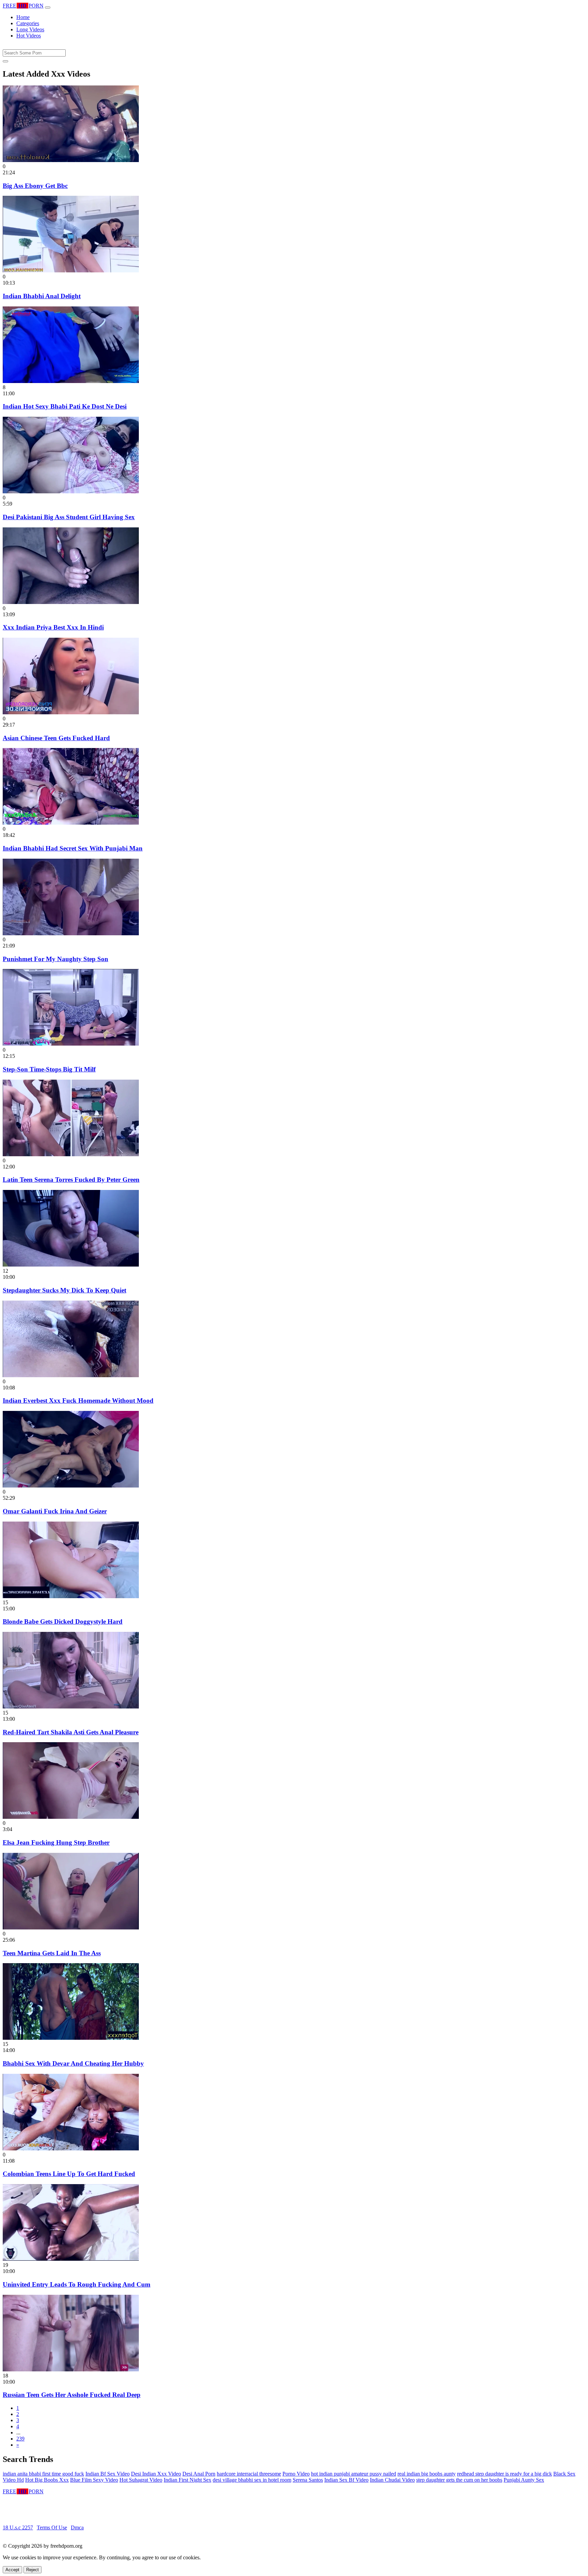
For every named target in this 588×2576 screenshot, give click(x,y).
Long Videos (30, 29)
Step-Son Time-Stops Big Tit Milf (49, 1069)
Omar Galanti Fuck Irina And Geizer (55, 1511)
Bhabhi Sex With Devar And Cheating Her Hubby (73, 2063)
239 (20, 2439)
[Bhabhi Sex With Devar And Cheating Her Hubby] (71, 2038)
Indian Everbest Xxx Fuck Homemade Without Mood (78, 1401)
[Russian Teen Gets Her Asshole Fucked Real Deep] (71, 2370)
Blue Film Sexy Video (94, 2480)
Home (23, 17)
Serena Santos (308, 2480)
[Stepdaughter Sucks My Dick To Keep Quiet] (71, 1265)
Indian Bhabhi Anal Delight (42, 296)
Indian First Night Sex (187, 2480)
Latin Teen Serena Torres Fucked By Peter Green (71, 1180)
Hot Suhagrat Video (141, 2480)
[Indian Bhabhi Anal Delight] (71, 271)
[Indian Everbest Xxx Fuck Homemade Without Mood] (71, 1375)
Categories (28, 23)
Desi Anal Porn (199, 2474)
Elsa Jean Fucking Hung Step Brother (56, 1842)
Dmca (77, 2527)
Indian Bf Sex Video (108, 2474)
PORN (23, 6)
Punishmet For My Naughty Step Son (55, 959)
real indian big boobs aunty (427, 2474)
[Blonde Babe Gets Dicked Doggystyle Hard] (71, 1596)
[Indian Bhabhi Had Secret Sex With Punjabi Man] (71, 823)
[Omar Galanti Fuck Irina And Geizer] (71, 1486)
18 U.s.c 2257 (18, 2527)
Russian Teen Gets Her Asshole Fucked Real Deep (72, 2395)
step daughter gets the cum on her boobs (459, 2480)
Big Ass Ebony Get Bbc (35, 186)
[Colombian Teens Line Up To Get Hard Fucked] (71, 2149)
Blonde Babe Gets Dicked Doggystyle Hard (63, 1621)
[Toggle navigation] (48, 7)
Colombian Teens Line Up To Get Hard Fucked (69, 2174)
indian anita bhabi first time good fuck (43, 2474)
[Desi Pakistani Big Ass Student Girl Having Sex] (71, 491)
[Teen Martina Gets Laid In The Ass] (71, 1928)
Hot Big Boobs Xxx (47, 2480)
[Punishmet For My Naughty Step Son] (71, 933)
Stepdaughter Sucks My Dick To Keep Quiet (64, 1290)
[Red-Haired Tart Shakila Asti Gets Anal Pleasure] (71, 1707)
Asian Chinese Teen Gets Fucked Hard (56, 738)
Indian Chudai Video (392, 2480)
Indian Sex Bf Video (346, 2480)
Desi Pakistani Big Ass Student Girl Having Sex (69, 517)
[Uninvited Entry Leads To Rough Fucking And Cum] (71, 2259)
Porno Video (296, 2474)
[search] (5, 61)
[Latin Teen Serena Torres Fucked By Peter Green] (71, 1154)
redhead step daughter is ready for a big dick (504, 2474)
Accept (12, 2570)
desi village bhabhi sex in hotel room (252, 2480)
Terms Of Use (52, 2527)
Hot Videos (29, 36)
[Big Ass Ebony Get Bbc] (71, 160)
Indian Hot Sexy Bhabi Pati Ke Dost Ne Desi (65, 406)
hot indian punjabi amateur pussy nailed (354, 2474)
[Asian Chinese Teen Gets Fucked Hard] (71, 712)
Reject (32, 2570)
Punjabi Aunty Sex (524, 2480)
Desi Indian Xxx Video (156, 2474)
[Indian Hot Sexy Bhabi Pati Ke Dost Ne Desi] (71, 381)
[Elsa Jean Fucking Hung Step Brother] (71, 1817)
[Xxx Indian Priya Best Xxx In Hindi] (71, 602)
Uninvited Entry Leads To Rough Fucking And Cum (77, 2284)
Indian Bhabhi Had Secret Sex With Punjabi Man (73, 848)
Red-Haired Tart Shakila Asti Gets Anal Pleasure (71, 1732)
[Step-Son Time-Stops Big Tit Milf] (71, 1044)
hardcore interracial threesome (249, 2474)
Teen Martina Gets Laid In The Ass (52, 1953)
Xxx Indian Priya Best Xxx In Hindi (53, 627)
